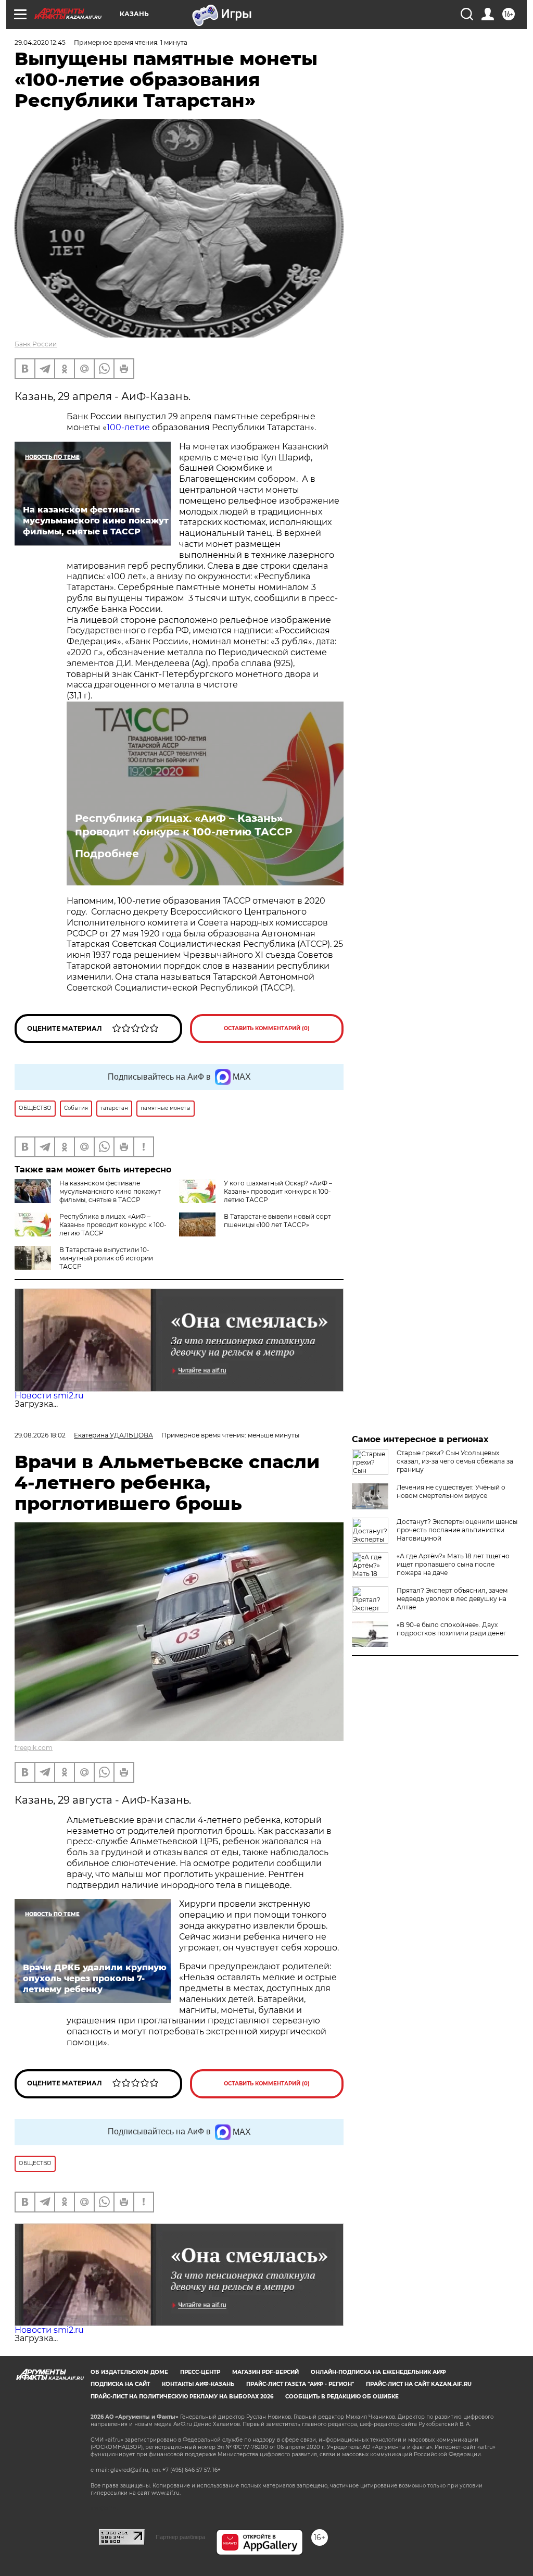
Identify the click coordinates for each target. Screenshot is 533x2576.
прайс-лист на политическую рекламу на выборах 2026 (182, 2397)
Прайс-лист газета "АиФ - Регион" (300, 2384)
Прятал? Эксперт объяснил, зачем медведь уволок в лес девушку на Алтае (452, 1599)
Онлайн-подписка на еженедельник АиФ (378, 2372)
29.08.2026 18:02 (40, 1435)
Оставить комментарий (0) (267, 1028)
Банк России (36, 344)
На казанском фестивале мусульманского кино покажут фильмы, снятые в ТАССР (110, 1191)
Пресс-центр (200, 2372)
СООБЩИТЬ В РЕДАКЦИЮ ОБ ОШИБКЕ (342, 2397)
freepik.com (34, 1748)
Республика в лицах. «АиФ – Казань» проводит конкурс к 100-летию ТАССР (183, 825)
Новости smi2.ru (49, 1396)
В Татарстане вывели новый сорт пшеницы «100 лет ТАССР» (277, 1221)
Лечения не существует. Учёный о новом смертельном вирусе (451, 1491)
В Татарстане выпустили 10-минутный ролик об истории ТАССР (106, 1258)
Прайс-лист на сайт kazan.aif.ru (419, 2384)
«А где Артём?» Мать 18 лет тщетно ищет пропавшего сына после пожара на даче (453, 1564)
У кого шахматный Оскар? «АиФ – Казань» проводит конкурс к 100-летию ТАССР (278, 1191)
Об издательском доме (129, 2372)
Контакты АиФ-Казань (198, 2384)
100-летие (128, 427)
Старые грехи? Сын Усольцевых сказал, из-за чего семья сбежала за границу (455, 1461)
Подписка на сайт (120, 2384)
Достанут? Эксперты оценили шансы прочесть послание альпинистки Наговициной (457, 1530)
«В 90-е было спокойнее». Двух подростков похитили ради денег (452, 1629)
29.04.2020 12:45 (40, 42)
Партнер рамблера (180, 2537)
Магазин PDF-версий (265, 2372)
